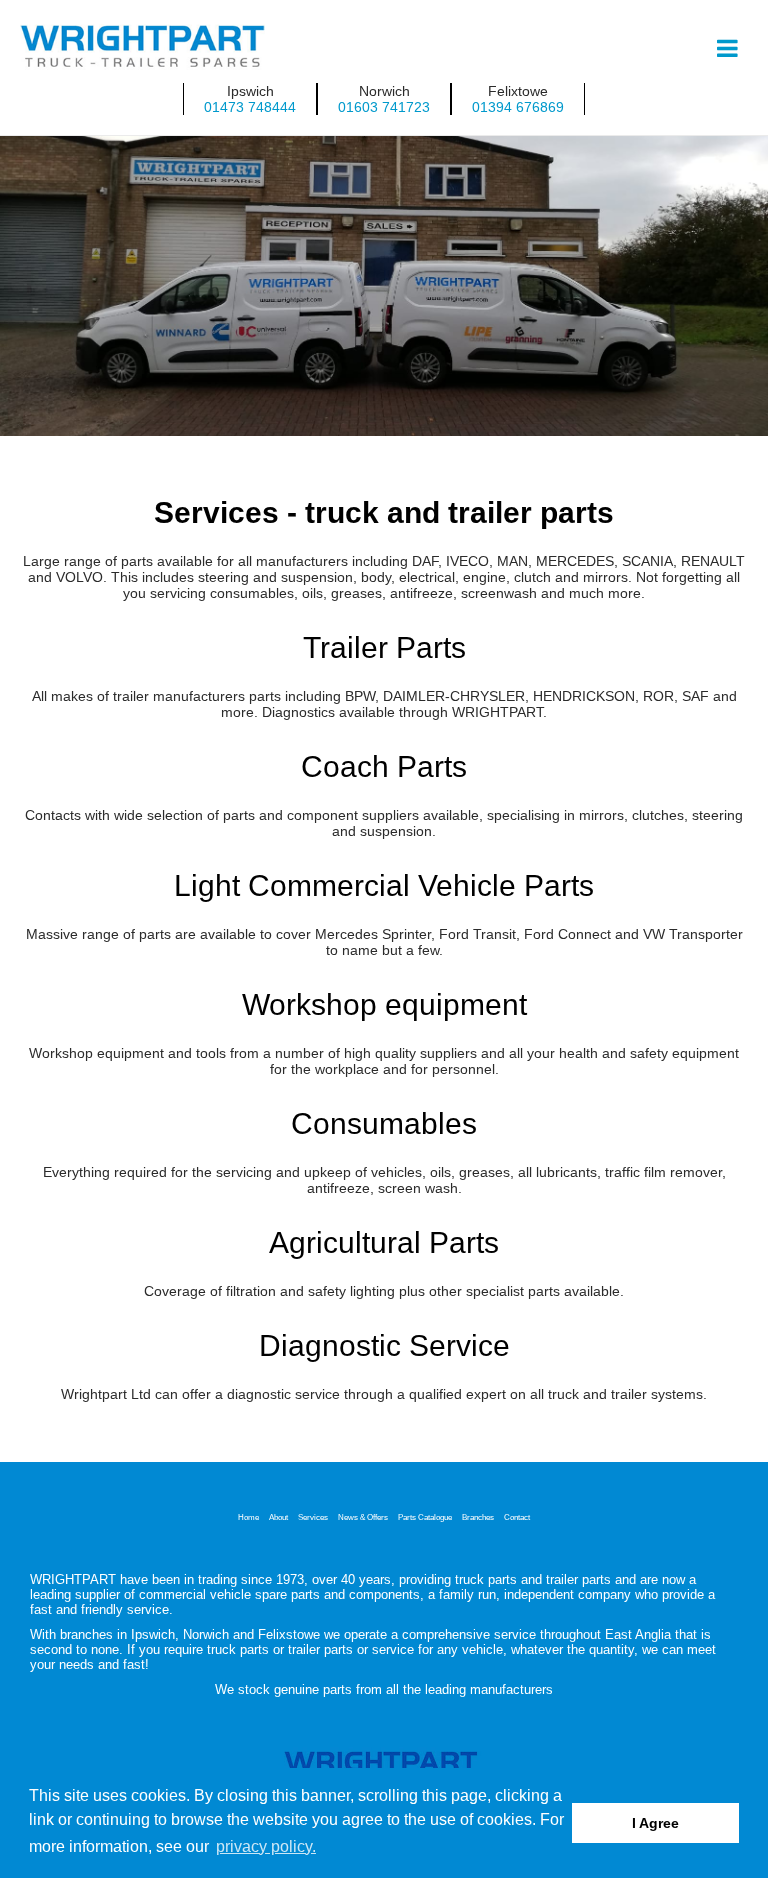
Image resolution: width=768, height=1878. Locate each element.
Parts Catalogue (425, 1517)
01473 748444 (250, 107)
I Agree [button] (655, 1823)
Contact (517, 1517)
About (278, 1517)
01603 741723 (384, 107)
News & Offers (363, 1517)
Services (313, 1517)
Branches (478, 1517)
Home (248, 1517)
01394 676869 (518, 107)
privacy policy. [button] (266, 1846)
